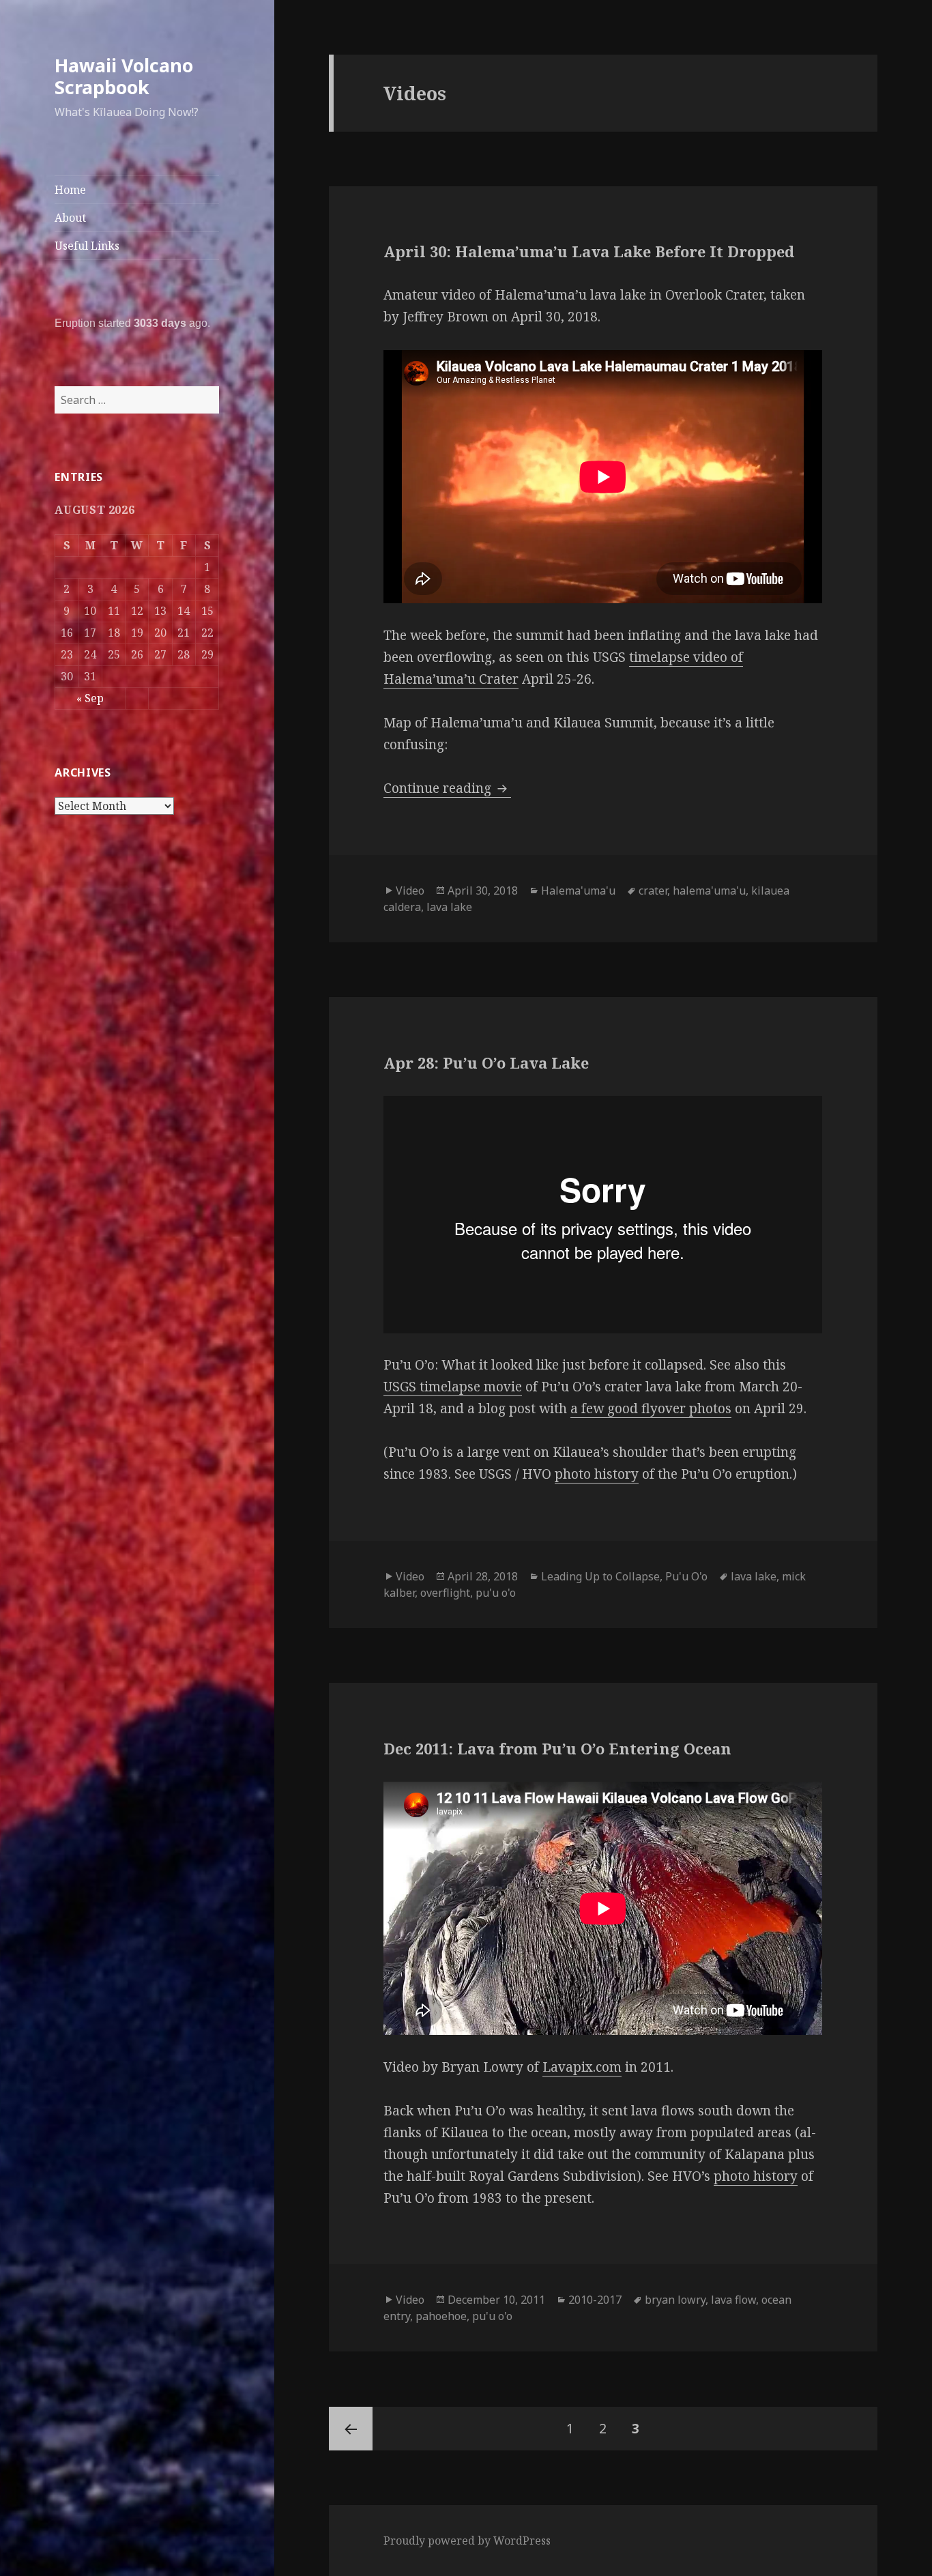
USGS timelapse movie (453, 1387)
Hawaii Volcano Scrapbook (124, 76)
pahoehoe (441, 2316)
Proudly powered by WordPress (467, 2541)
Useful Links (87, 246)
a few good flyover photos (651, 1408)
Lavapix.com (582, 2067)
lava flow (733, 2300)
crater (653, 891)
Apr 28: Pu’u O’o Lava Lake (486, 1062)
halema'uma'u (709, 891)
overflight (445, 1593)
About (70, 218)
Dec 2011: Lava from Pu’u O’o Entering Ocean (557, 1748)
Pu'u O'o (686, 1576)
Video (410, 891)
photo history (597, 1474)
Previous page (351, 2429)
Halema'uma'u (578, 891)
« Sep (90, 698)
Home (70, 190)
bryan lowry (675, 2300)
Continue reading (447, 788)
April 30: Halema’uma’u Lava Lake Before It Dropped (589, 251)
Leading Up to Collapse (600, 1576)
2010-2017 (595, 2300)
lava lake (449, 907)
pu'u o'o (496, 1593)
